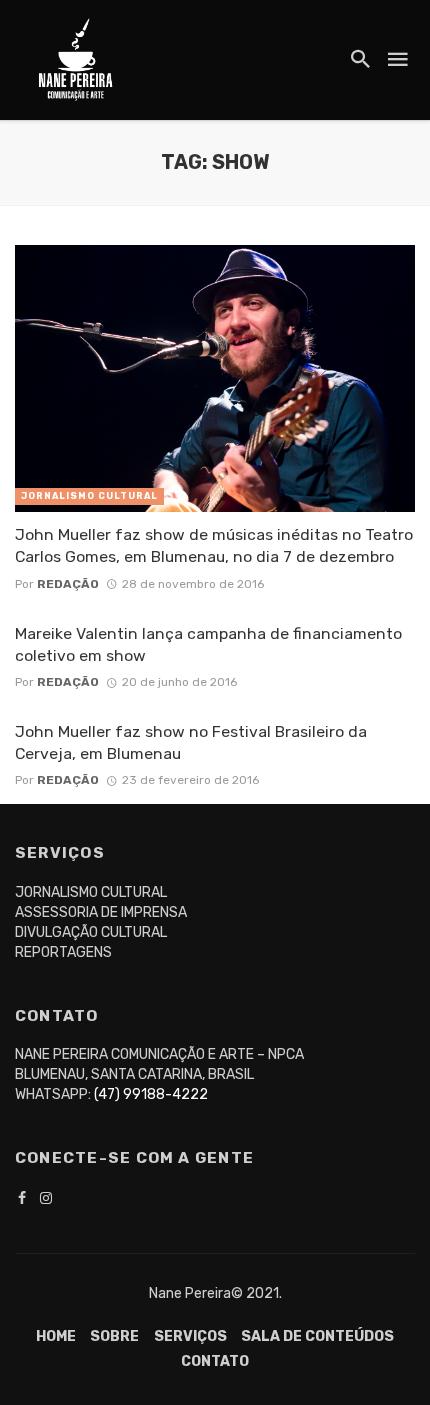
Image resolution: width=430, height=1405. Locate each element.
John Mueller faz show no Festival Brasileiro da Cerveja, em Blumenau (191, 742)
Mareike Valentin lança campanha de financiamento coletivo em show (208, 644)
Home (56, 1336)
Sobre (114, 1336)
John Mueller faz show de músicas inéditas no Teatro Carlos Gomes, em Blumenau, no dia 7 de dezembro (214, 545)
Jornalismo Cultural (89, 496)
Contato (215, 1361)
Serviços (190, 1336)
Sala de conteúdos (317, 1336)
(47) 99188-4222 (151, 1094)
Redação (68, 584)
